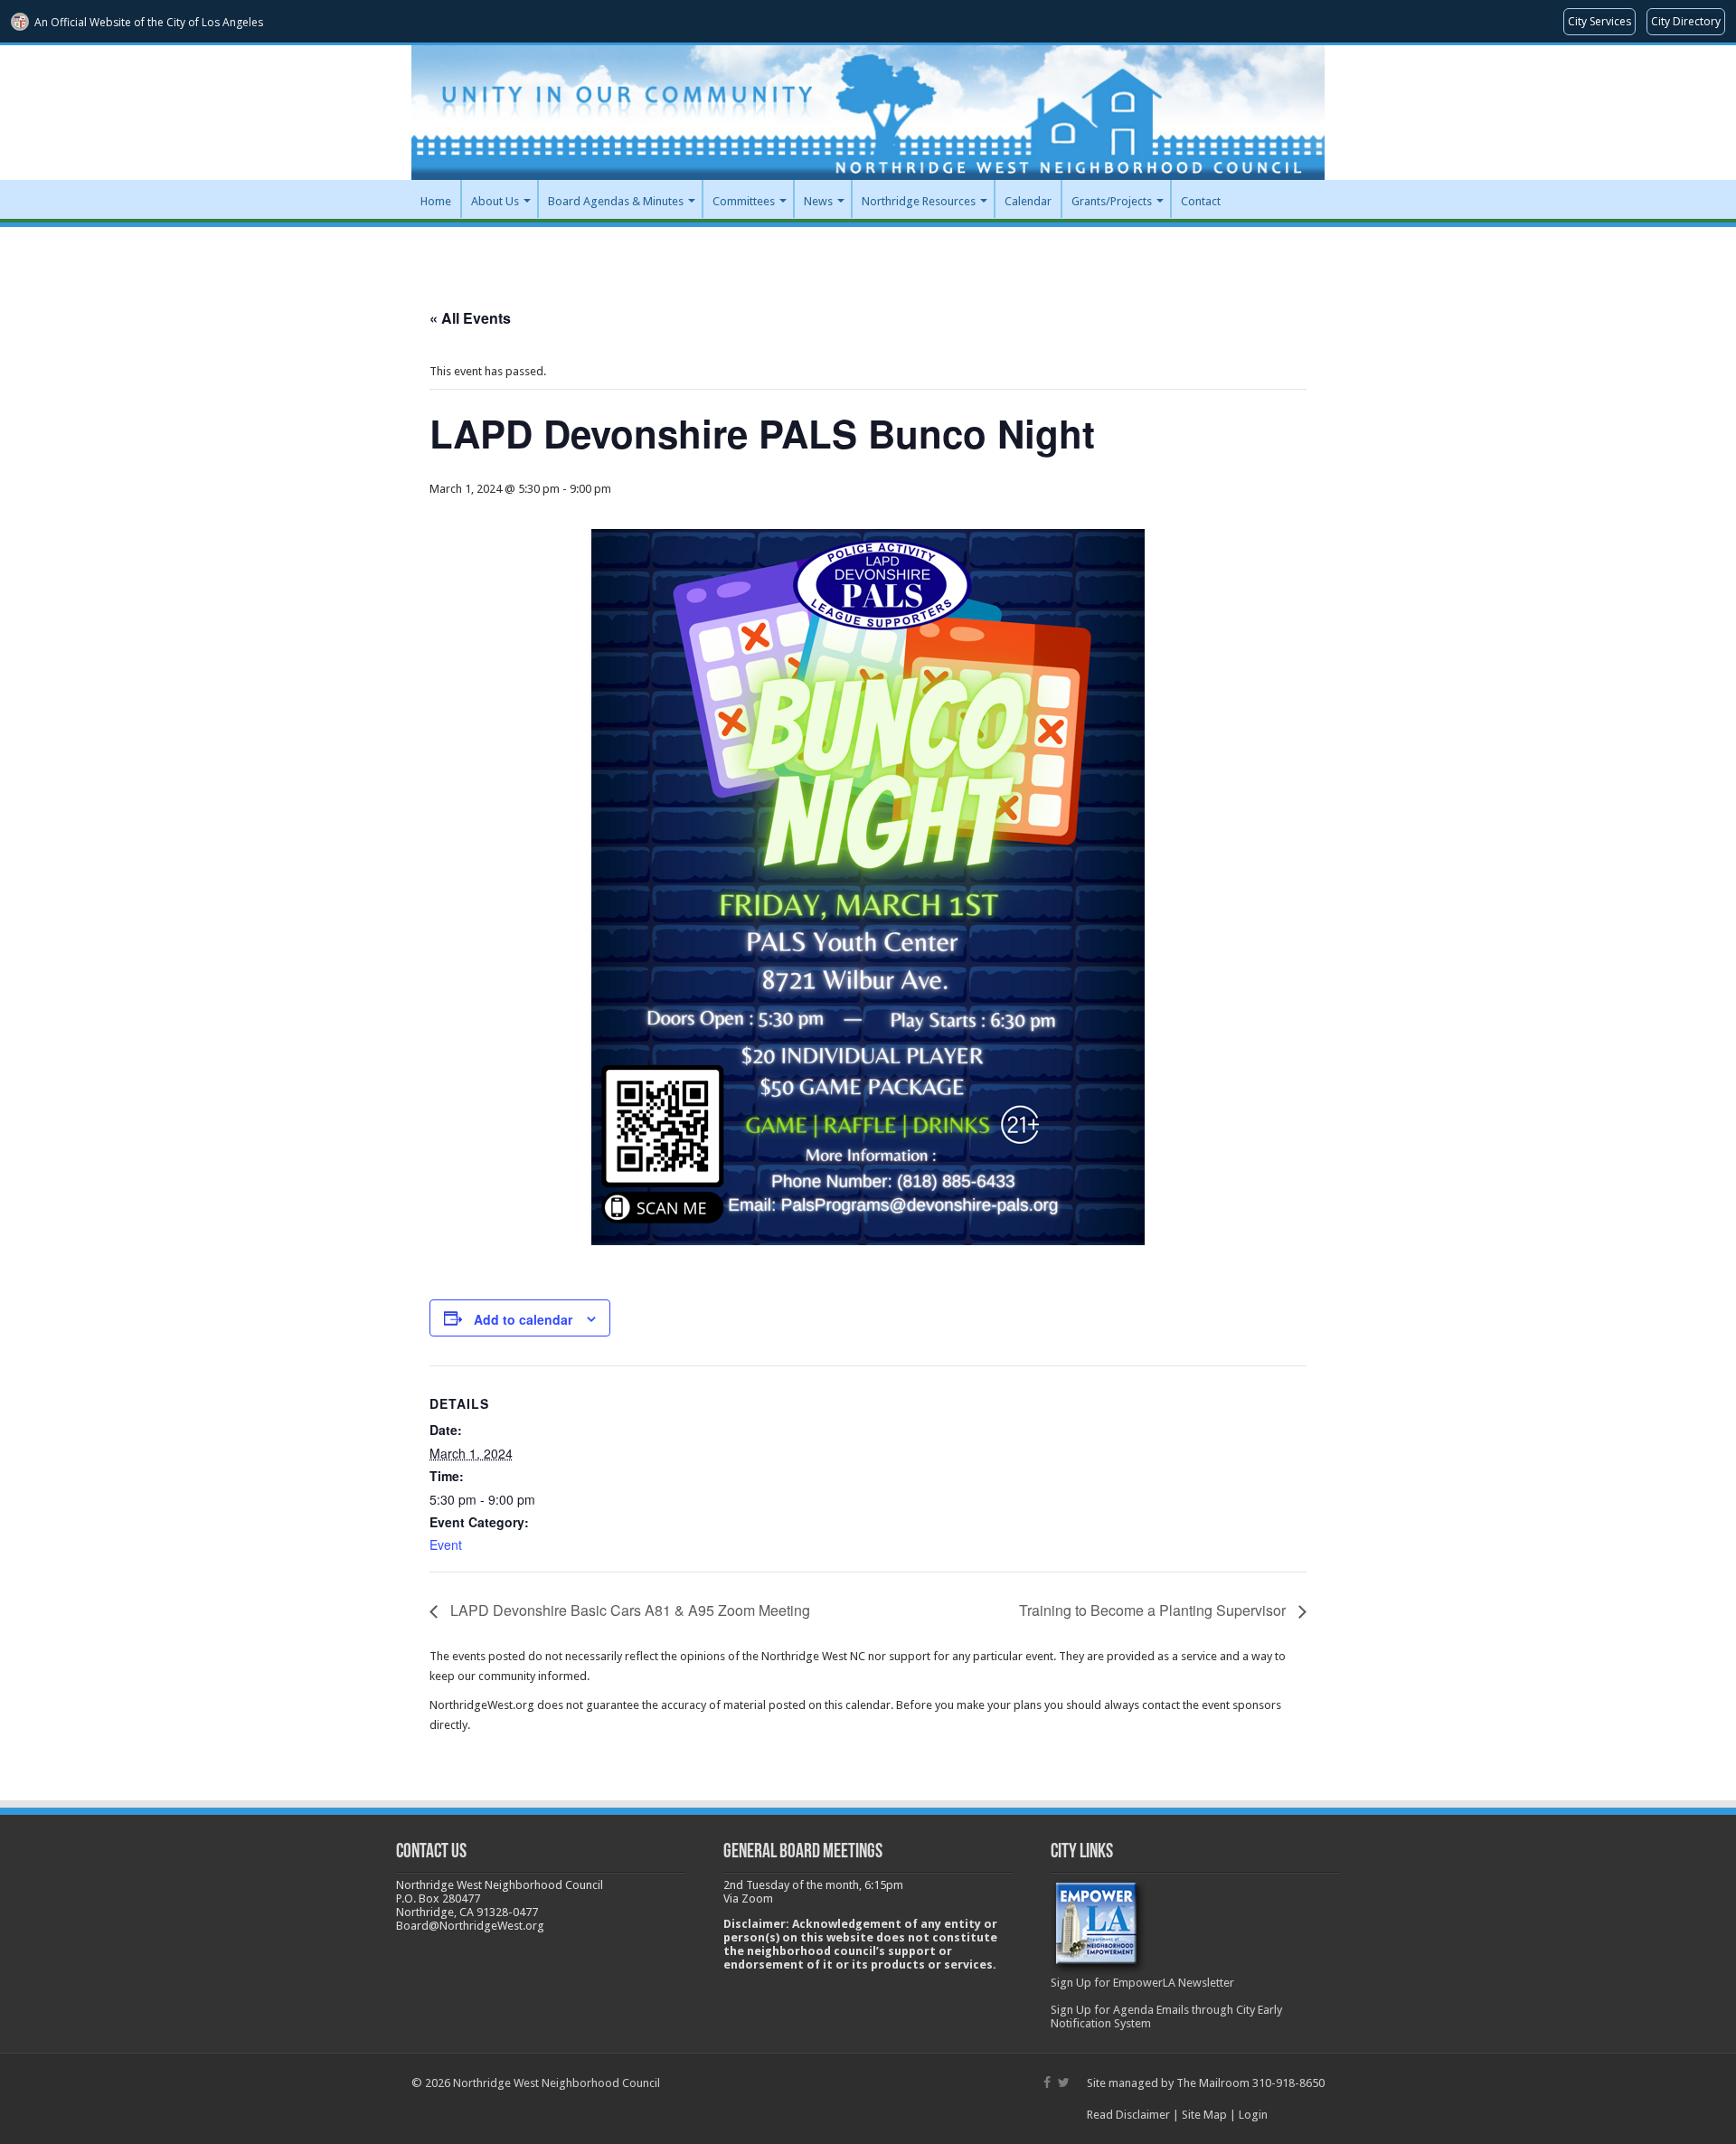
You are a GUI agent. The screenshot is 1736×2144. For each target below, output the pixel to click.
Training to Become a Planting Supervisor (1154, 1610)
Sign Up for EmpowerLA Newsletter (1142, 1983)
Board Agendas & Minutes (616, 201)
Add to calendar (523, 1319)
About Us (495, 201)
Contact (1201, 201)
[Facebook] (1047, 2083)
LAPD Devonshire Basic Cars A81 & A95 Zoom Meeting (628, 1610)
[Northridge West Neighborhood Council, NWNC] (868, 113)
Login (1253, 2115)
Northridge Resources (919, 201)
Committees (744, 201)
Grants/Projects (1112, 201)
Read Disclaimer (1128, 2115)
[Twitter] (1064, 2083)
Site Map (1204, 2115)
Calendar (1028, 201)
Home (436, 201)
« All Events (470, 318)
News (818, 201)
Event (446, 1544)
